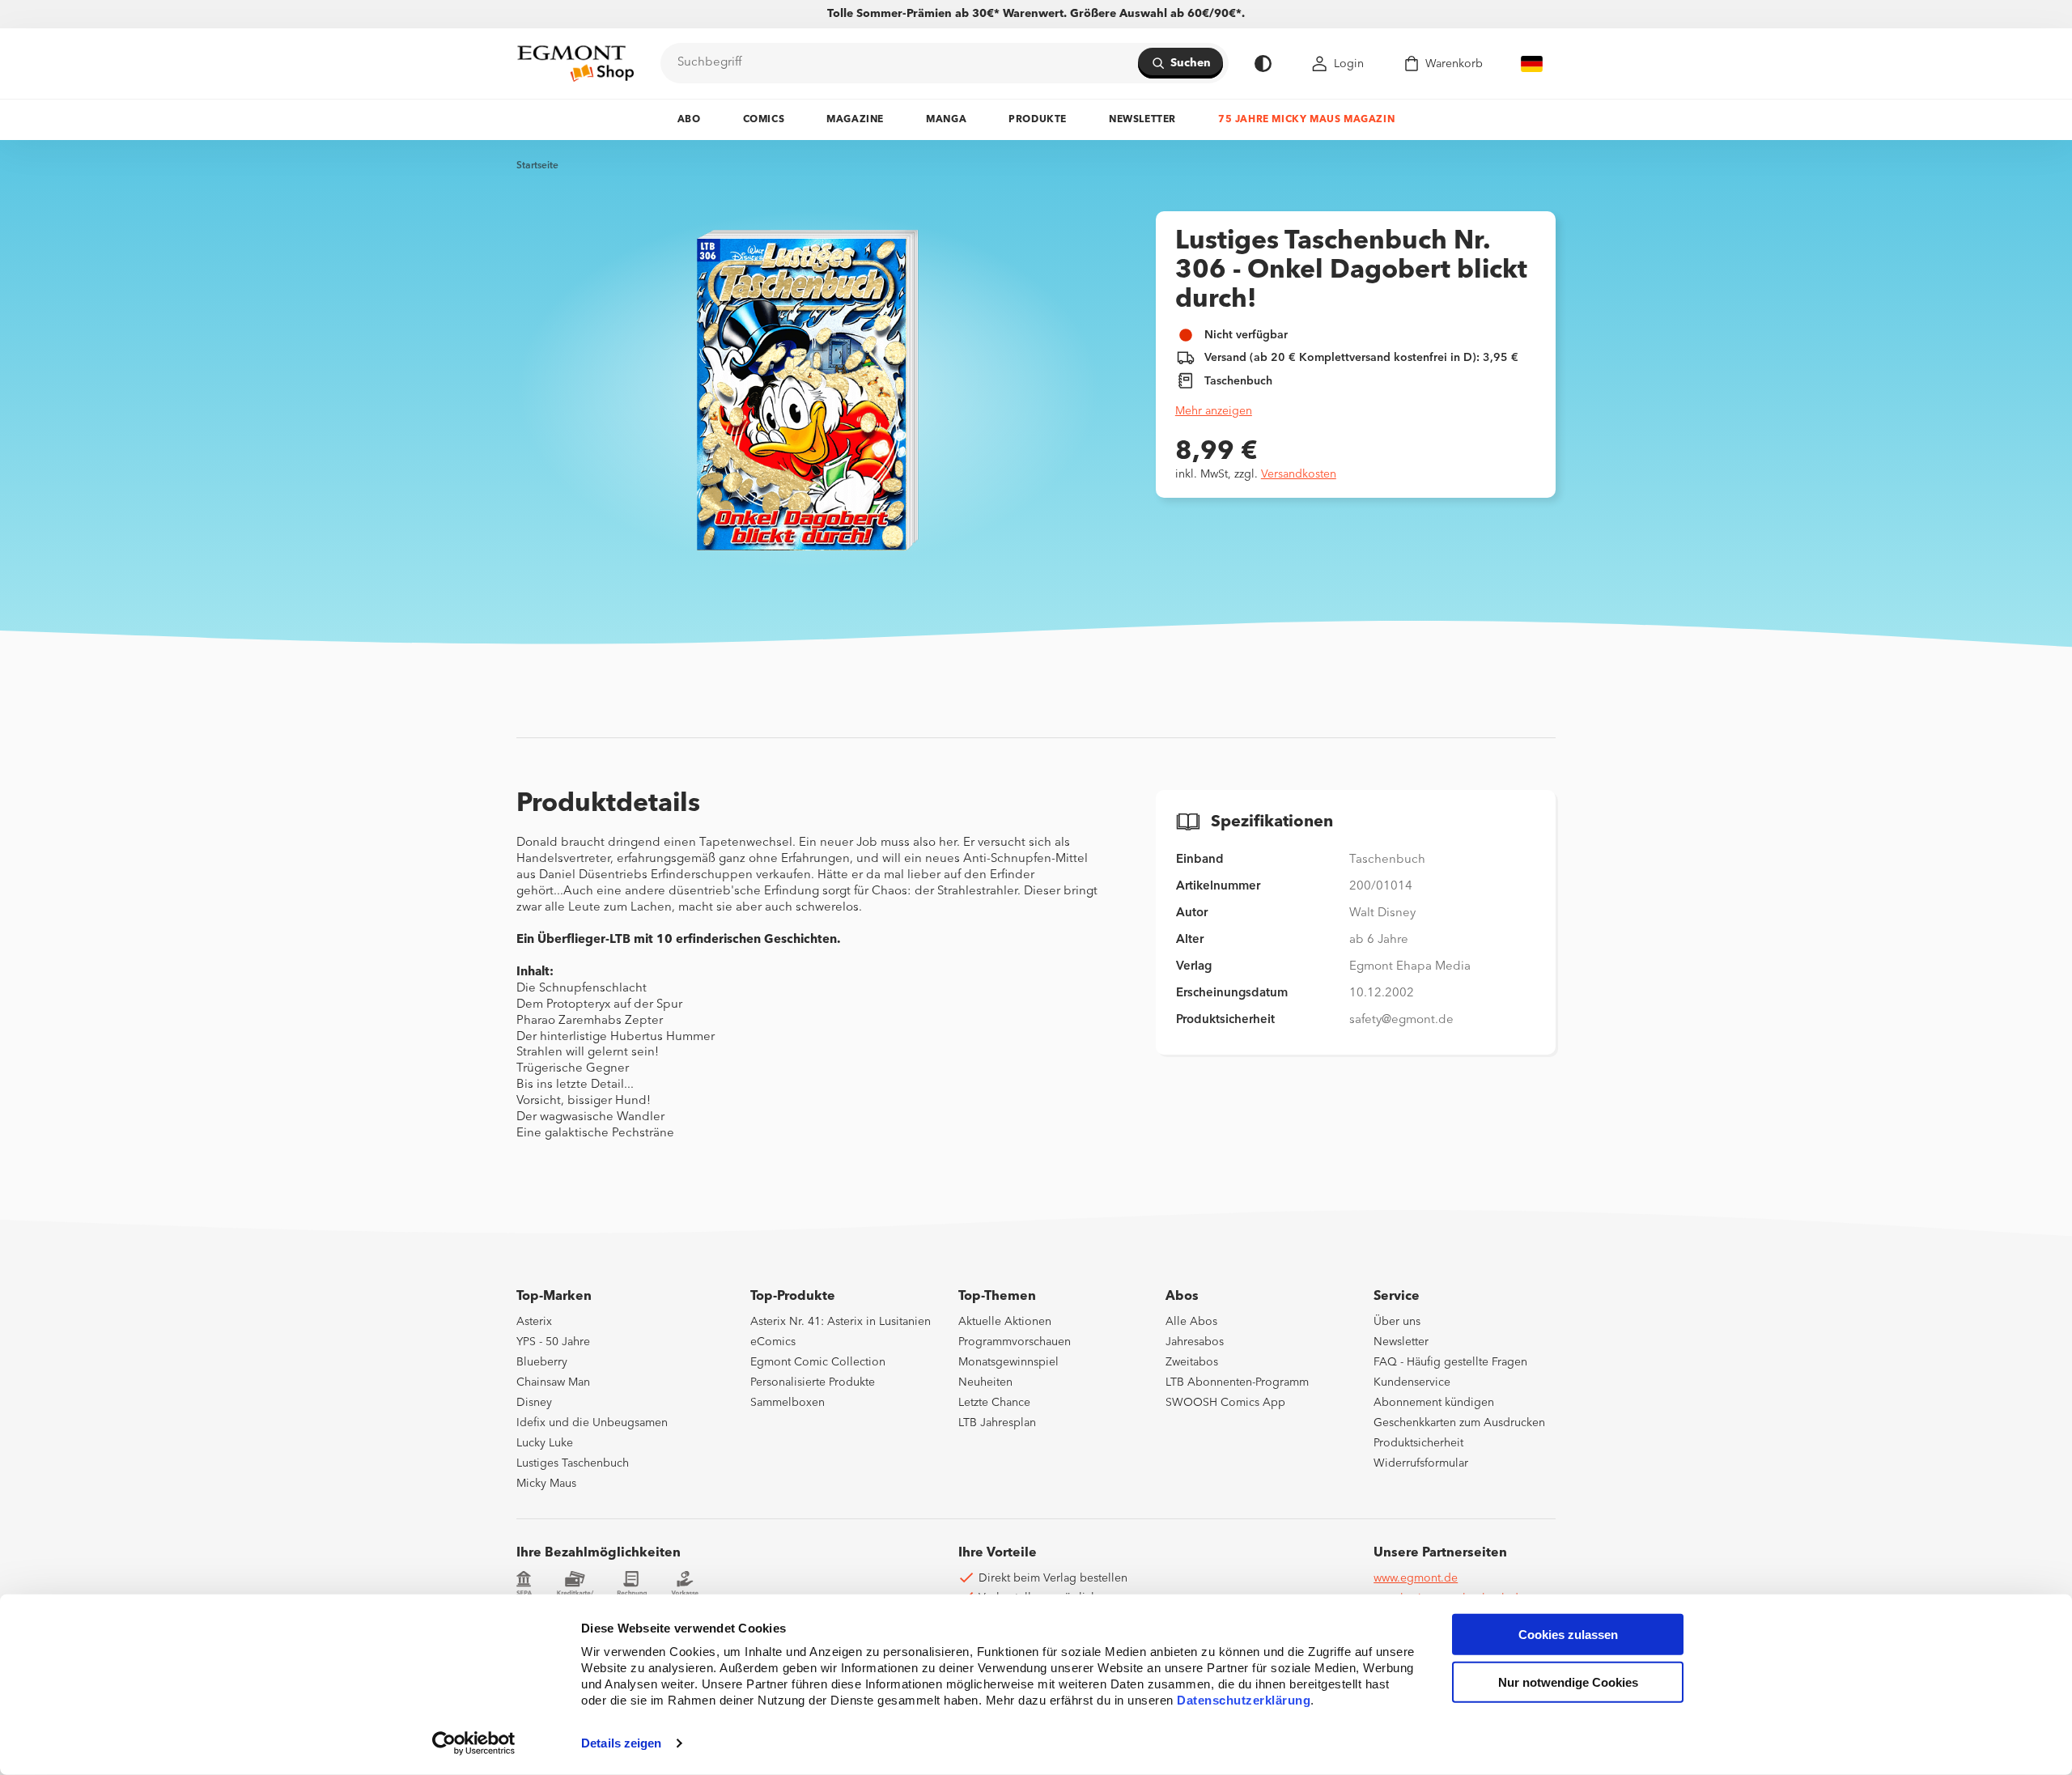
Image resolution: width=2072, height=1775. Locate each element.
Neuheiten (985, 1382)
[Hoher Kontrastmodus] (1263, 64)
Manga (946, 120)
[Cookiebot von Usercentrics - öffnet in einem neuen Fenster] (474, 1743)
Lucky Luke (545, 1443)
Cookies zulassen (1568, 1635)
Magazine (855, 120)
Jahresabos (1195, 1342)
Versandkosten (1299, 474)
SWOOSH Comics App (1225, 1403)
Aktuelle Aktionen (1005, 1322)
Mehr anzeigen (1214, 411)
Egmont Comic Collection (818, 1362)
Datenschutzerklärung (1244, 1700)
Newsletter (1142, 120)
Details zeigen (621, 1743)
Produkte (1038, 120)
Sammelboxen (788, 1403)
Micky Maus (546, 1484)
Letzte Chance (994, 1403)
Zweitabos (1192, 1362)
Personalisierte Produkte (813, 1382)
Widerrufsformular (1421, 1463)
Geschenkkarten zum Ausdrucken (1459, 1423)
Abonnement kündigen (1434, 1403)
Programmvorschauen (1015, 1342)
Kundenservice (1412, 1382)
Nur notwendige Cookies (1568, 1682)
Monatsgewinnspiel (1008, 1362)
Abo (689, 120)
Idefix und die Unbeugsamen (592, 1423)
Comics (764, 120)
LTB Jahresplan (997, 1423)
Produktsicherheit (1418, 1443)
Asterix (534, 1322)
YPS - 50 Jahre (553, 1342)
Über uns (1397, 1322)
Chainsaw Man (553, 1382)
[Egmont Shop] (575, 63)
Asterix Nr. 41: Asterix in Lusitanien (841, 1322)
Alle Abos (1191, 1322)
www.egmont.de (1416, 1578)
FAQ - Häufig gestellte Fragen (1450, 1362)
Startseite (537, 166)
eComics (773, 1342)
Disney (534, 1403)
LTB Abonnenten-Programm (1237, 1382)
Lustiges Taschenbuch (573, 1463)
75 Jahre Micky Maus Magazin (1306, 120)
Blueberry (542, 1362)
